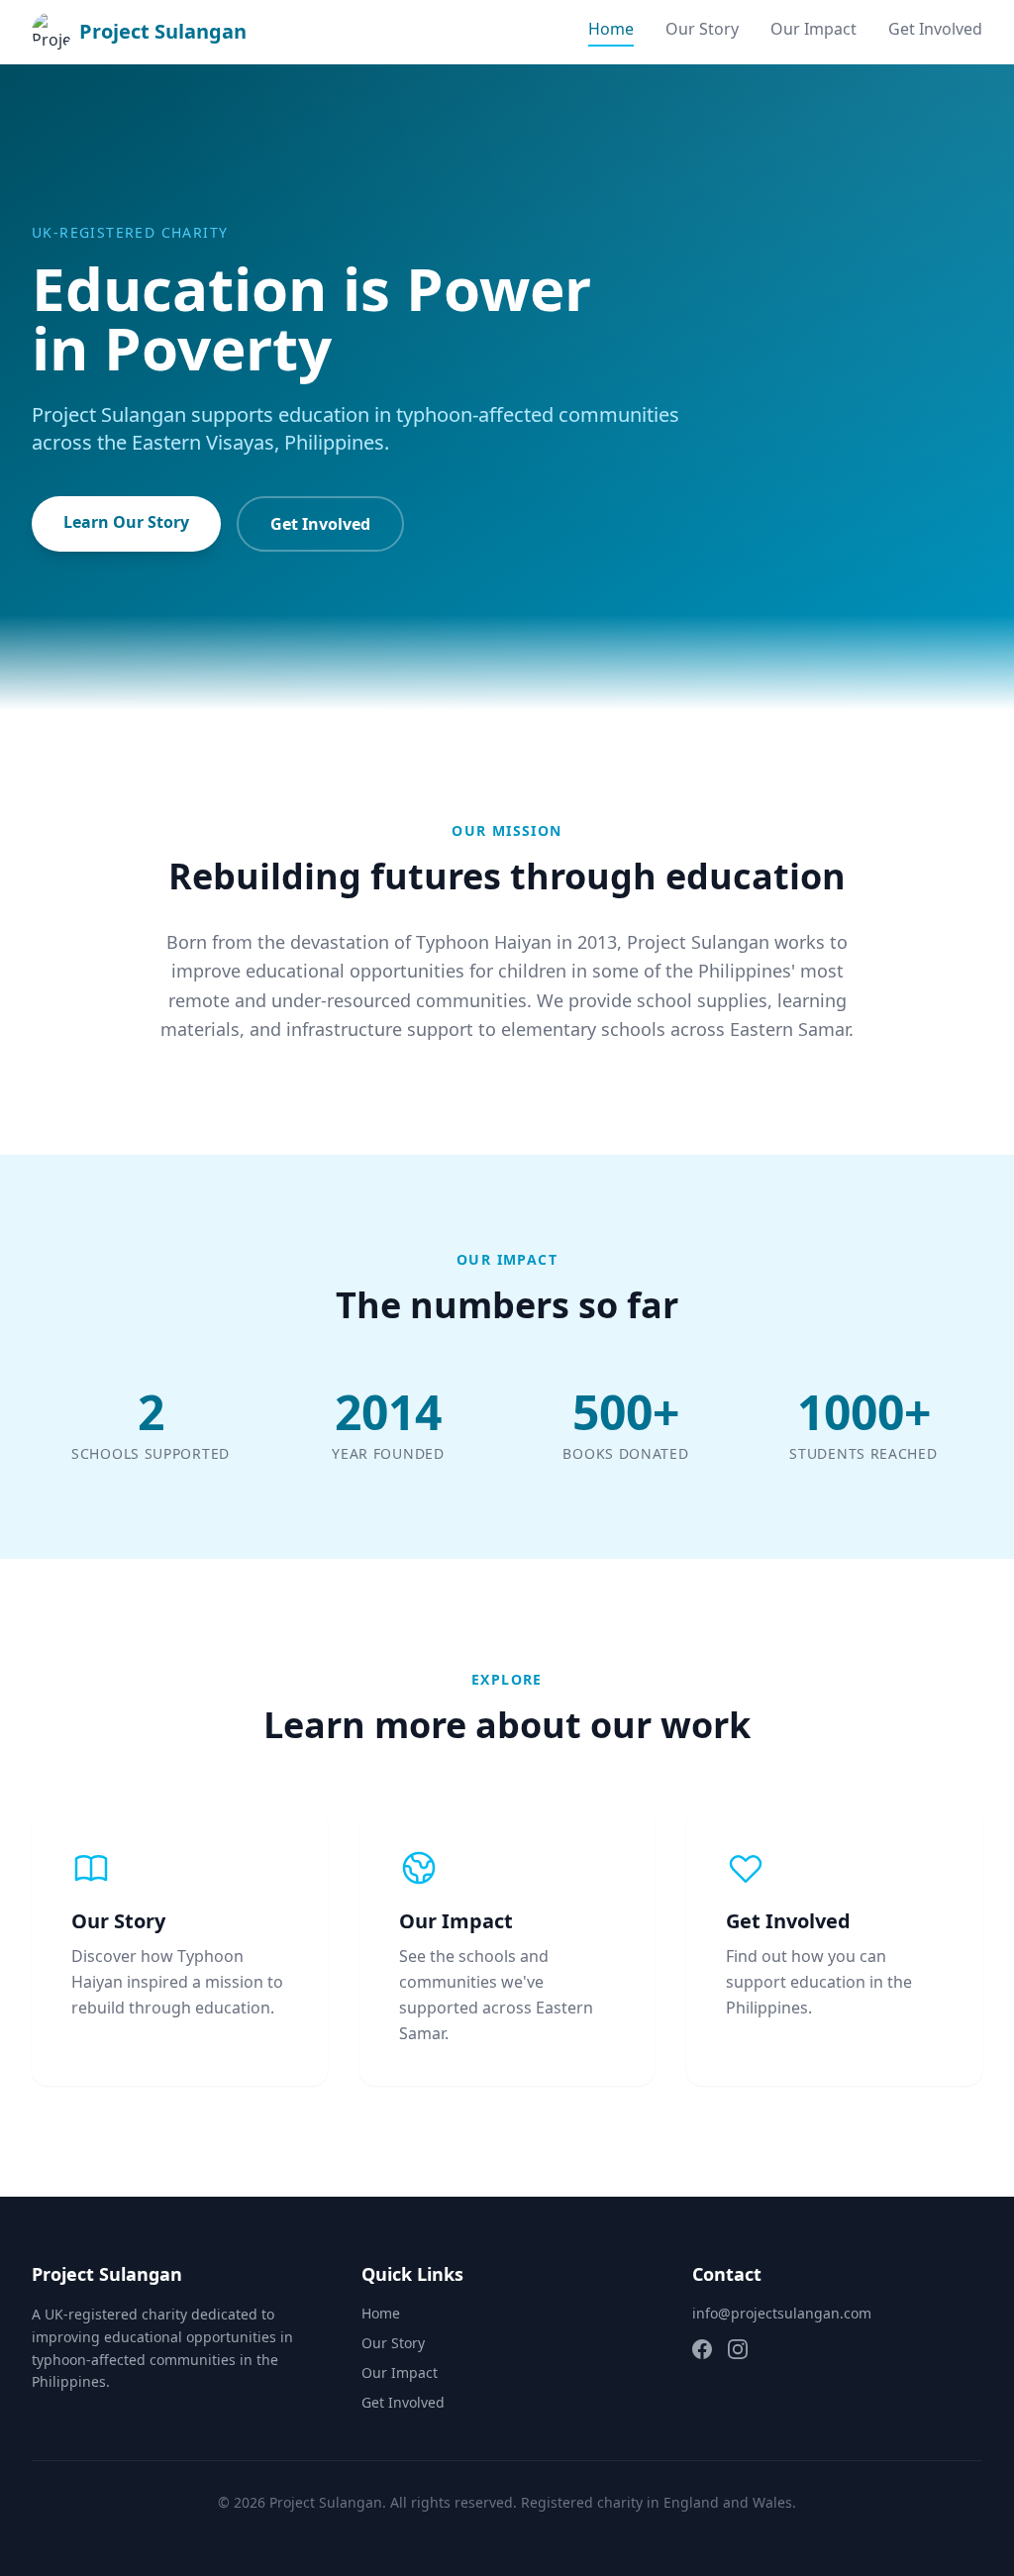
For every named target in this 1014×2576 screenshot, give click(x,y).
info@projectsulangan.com (782, 2313)
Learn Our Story (126, 522)
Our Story (702, 29)
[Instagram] (738, 2349)
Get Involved (935, 29)
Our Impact (813, 29)
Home (611, 29)
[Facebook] (702, 2349)
